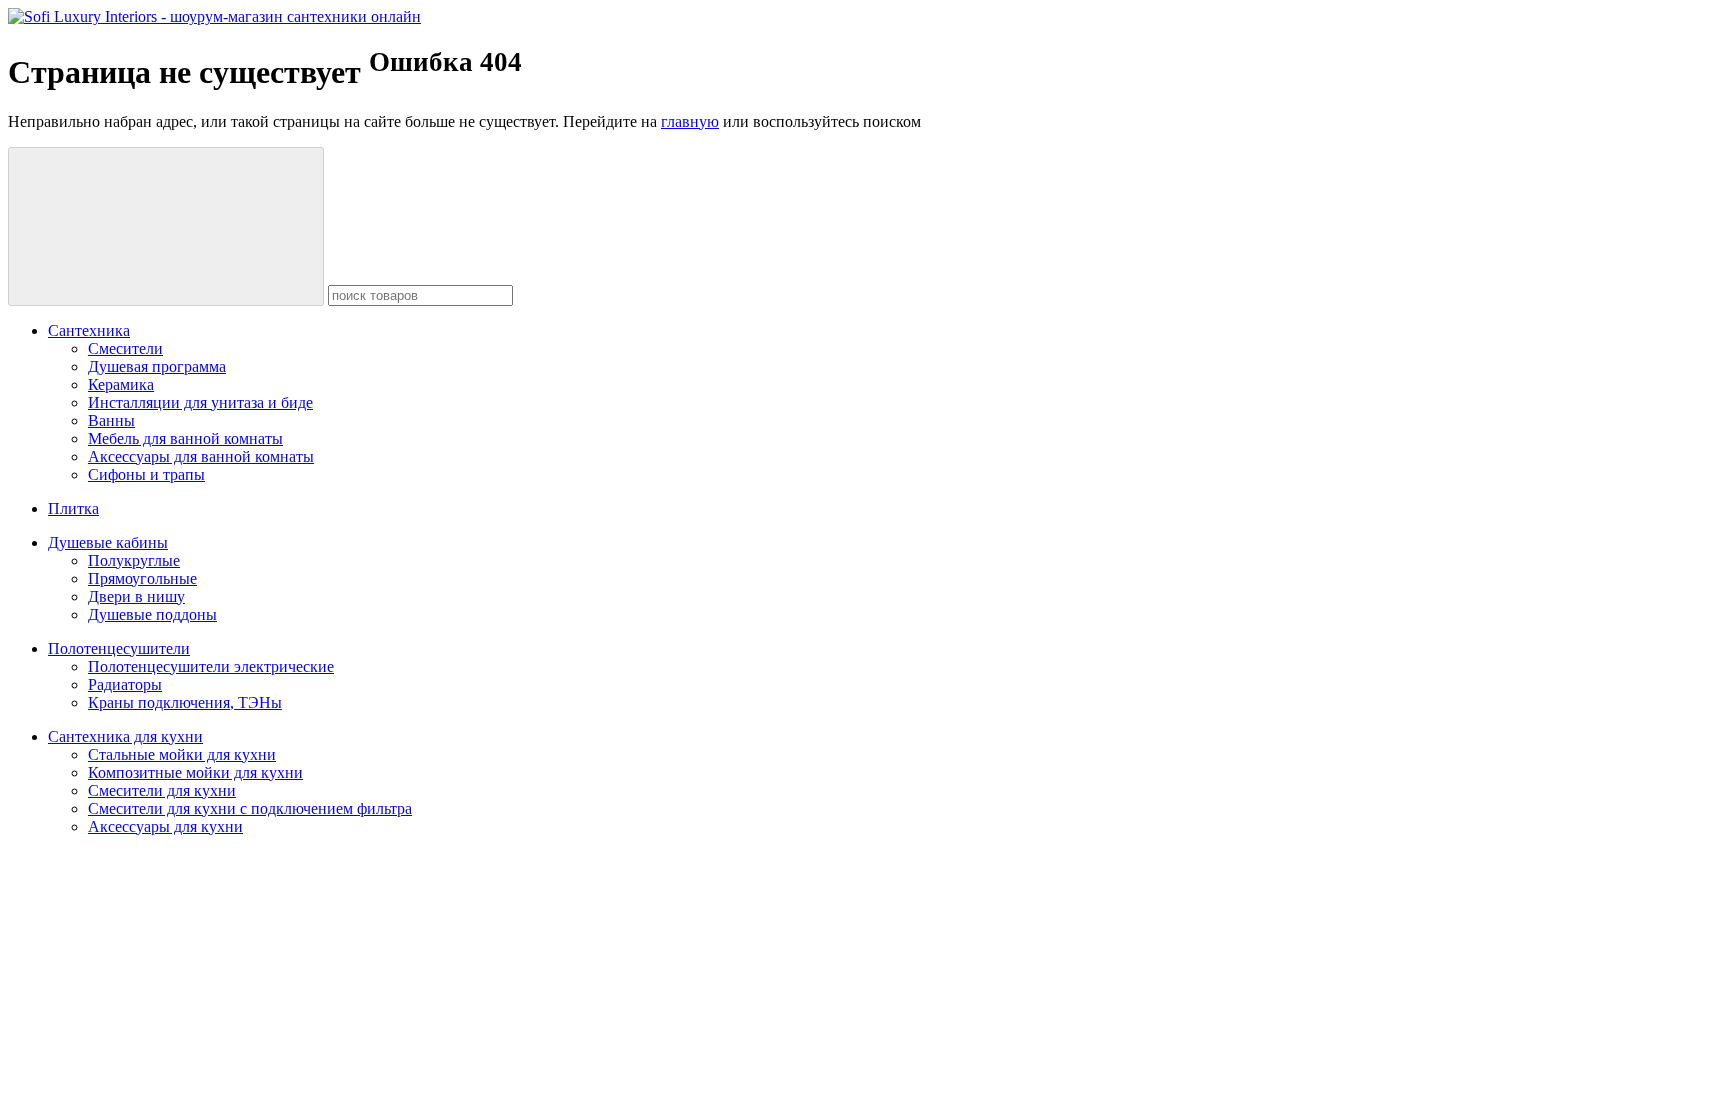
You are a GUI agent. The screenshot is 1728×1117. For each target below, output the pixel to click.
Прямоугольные (142, 578)
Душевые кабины (108, 542)
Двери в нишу (136, 596)
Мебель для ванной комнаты (185, 438)
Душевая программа (157, 366)
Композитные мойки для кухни (195, 772)
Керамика (121, 384)
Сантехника (89, 330)
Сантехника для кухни (125, 736)
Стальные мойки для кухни (182, 754)
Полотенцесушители (119, 648)
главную (690, 121)
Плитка (73, 508)
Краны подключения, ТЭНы (185, 702)
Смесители (125, 348)
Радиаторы (125, 684)
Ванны (111, 420)
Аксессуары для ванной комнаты (201, 456)
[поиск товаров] (166, 226)
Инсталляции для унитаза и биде (200, 402)
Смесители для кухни (162, 790)
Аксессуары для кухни (165, 826)
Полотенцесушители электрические (211, 666)
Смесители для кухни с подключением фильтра (250, 808)
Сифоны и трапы (146, 474)
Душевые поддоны (152, 614)
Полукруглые (134, 560)
